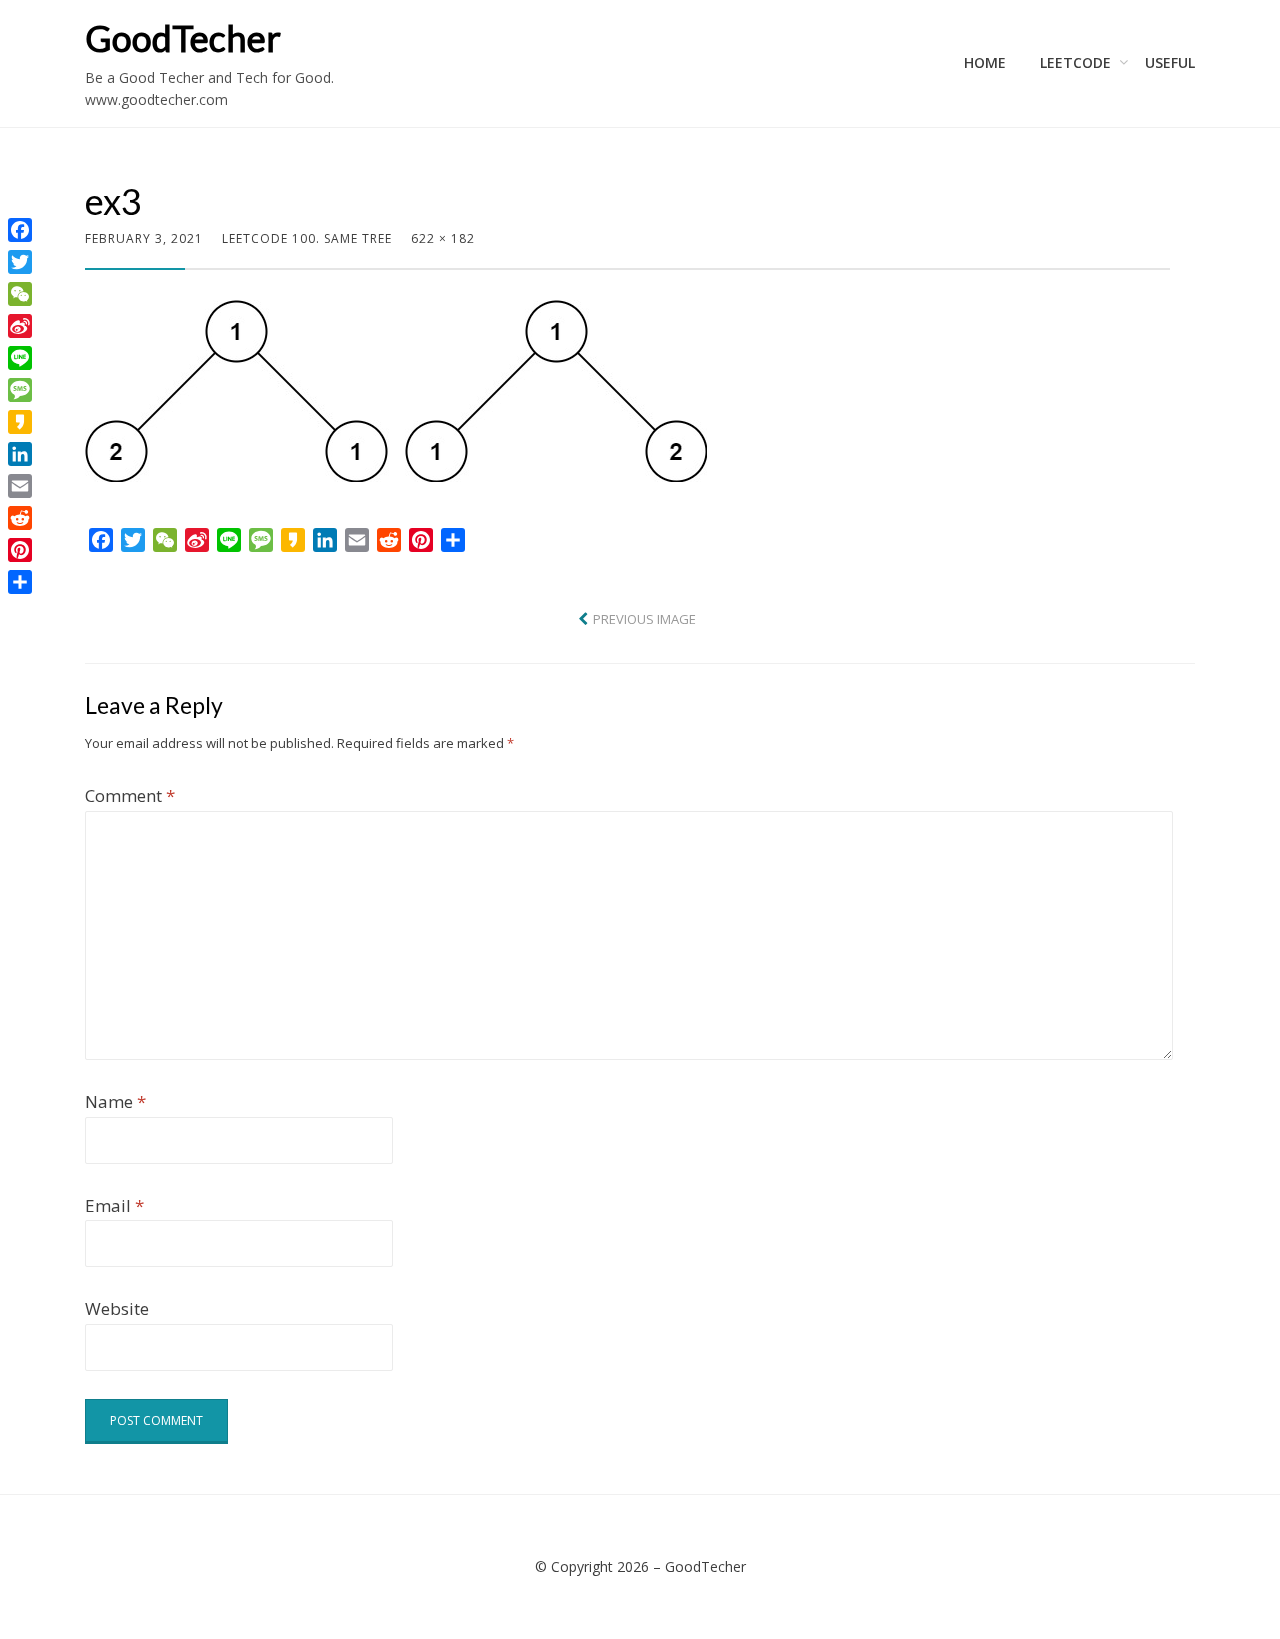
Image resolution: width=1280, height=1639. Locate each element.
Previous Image (644, 619)
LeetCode (1075, 62)
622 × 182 (443, 238)
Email (114, 1205)
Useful (1170, 62)
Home (985, 62)
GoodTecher (183, 38)
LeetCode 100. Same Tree (307, 238)
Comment (130, 795)
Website (117, 1308)
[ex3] (396, 388)
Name (115, 1101)
